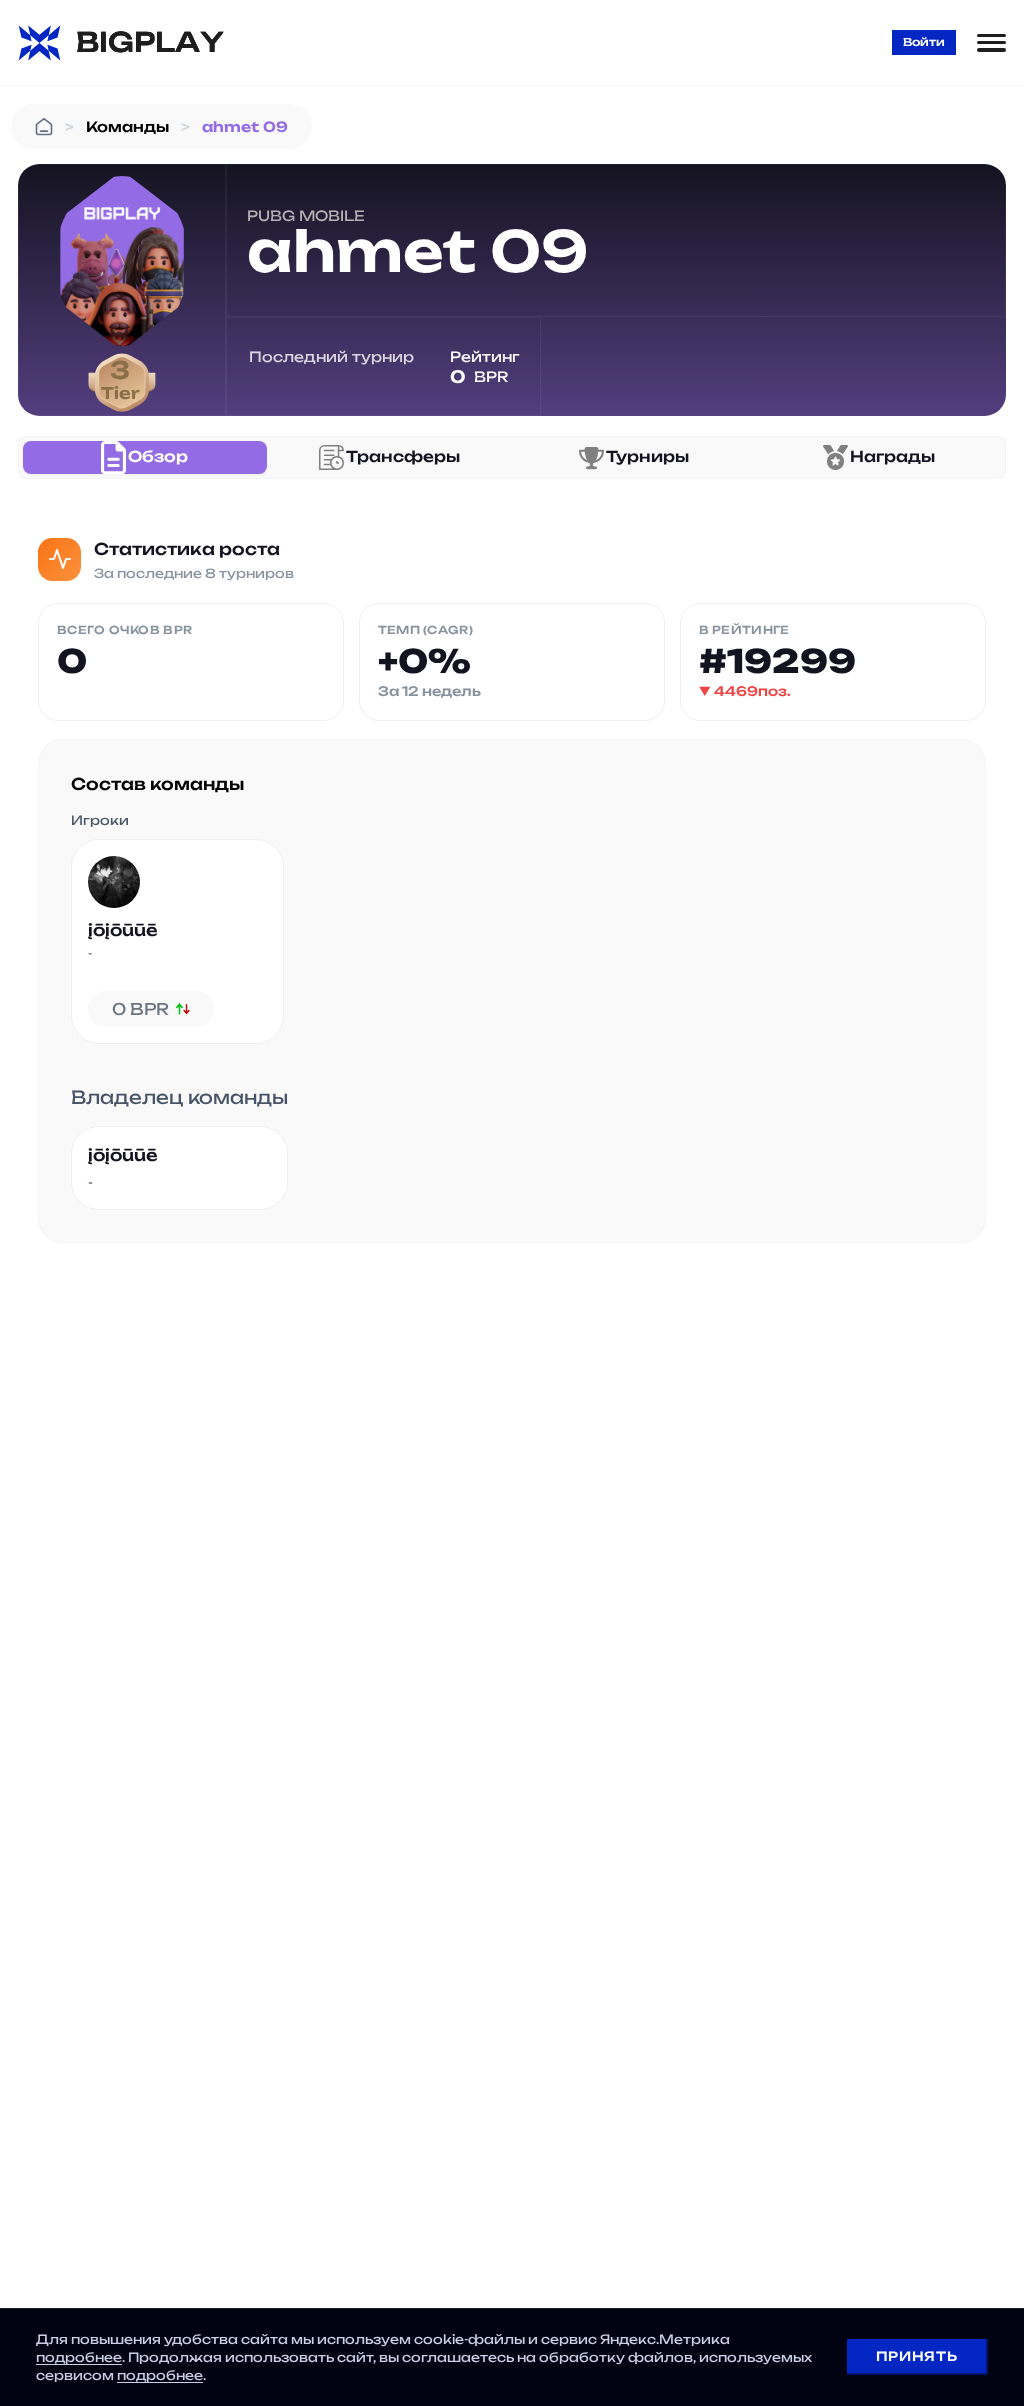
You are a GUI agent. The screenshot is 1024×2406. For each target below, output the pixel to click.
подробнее (79, 2357)
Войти (924, 42)
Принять (916, 2356)
